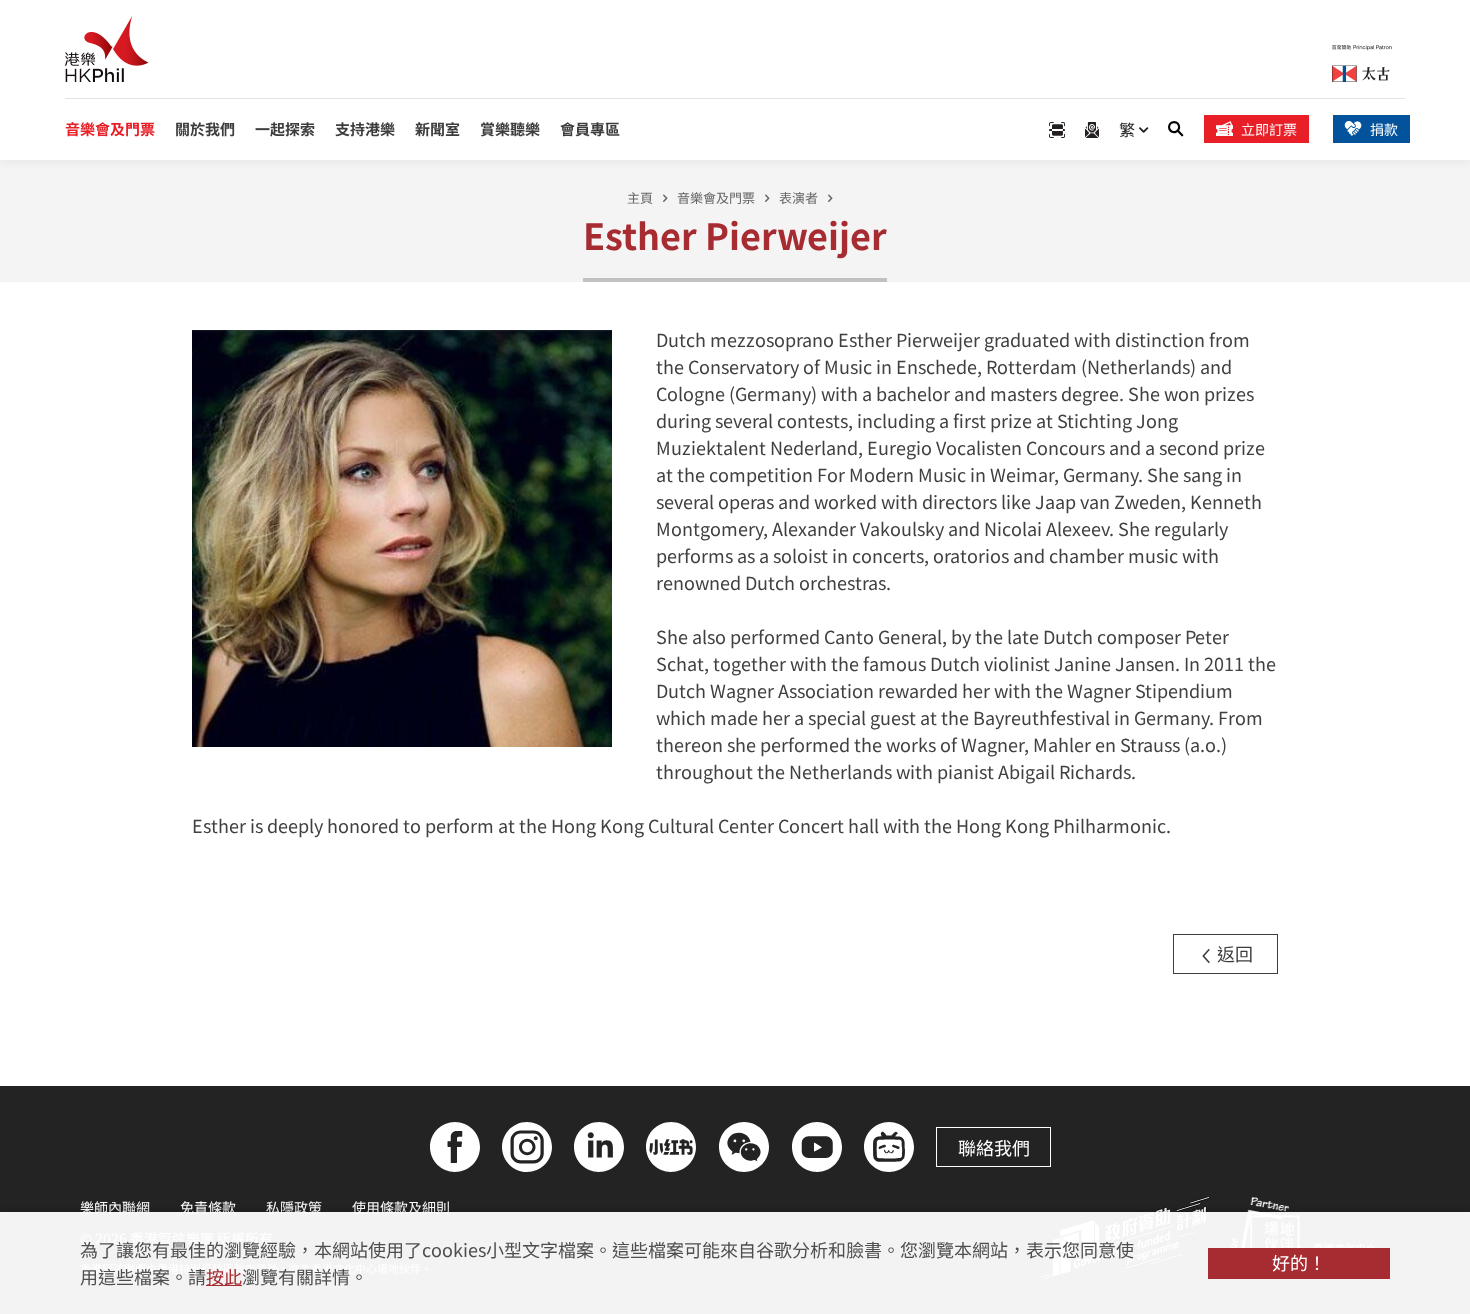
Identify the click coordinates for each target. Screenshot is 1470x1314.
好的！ (1299, 1262)
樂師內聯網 (115, 1207)
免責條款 (208, 1207)
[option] (402, 536)
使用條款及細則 (401, 1207)
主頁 (640, 197)
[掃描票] (1057, 129)
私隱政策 (294, 1207)
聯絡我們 (994, 1147)
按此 (224, 1276)
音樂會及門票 (716, 197)
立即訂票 (1269, 129)
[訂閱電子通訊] (1092, 129)
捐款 (1384, 129)
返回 (1233, 953)
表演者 (798, 197)
